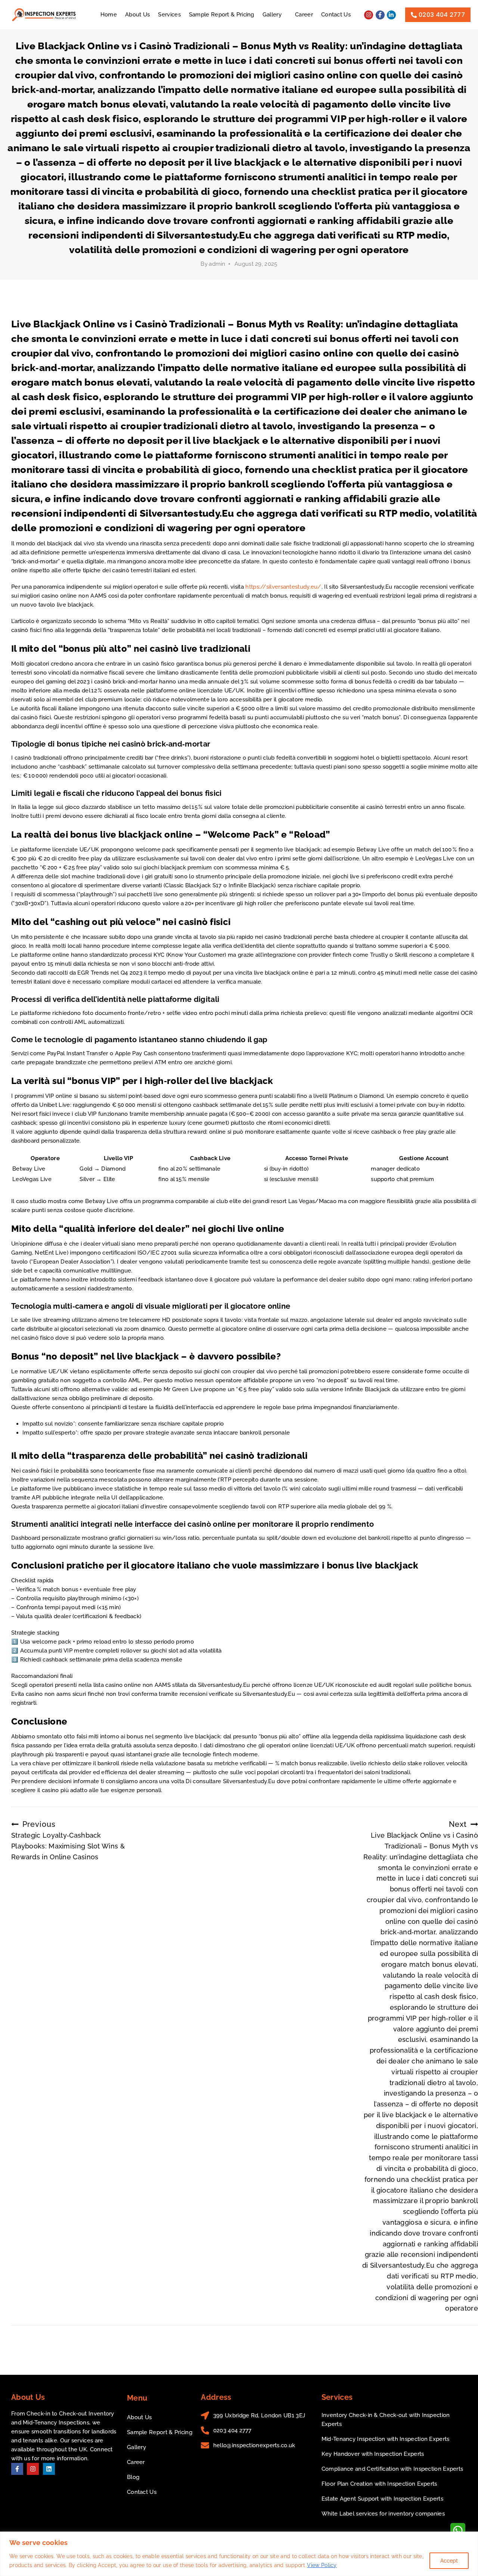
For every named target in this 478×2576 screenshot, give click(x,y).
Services (169, 15)
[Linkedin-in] (391, 15)
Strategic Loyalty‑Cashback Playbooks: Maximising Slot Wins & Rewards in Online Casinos (68, 1840)
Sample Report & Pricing (222, 15)
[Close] (470, 2538)
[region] (239, 2554)
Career (304, 15)
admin (217, 264)
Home (109, 15)
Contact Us (336, 15)
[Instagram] (369, 15)
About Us (137, 15)
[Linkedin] (49, 2469)
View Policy (322, 2565)
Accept (449, 2561)
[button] (275, 15)
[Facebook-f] (380, 15)
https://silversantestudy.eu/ (283, 587)
